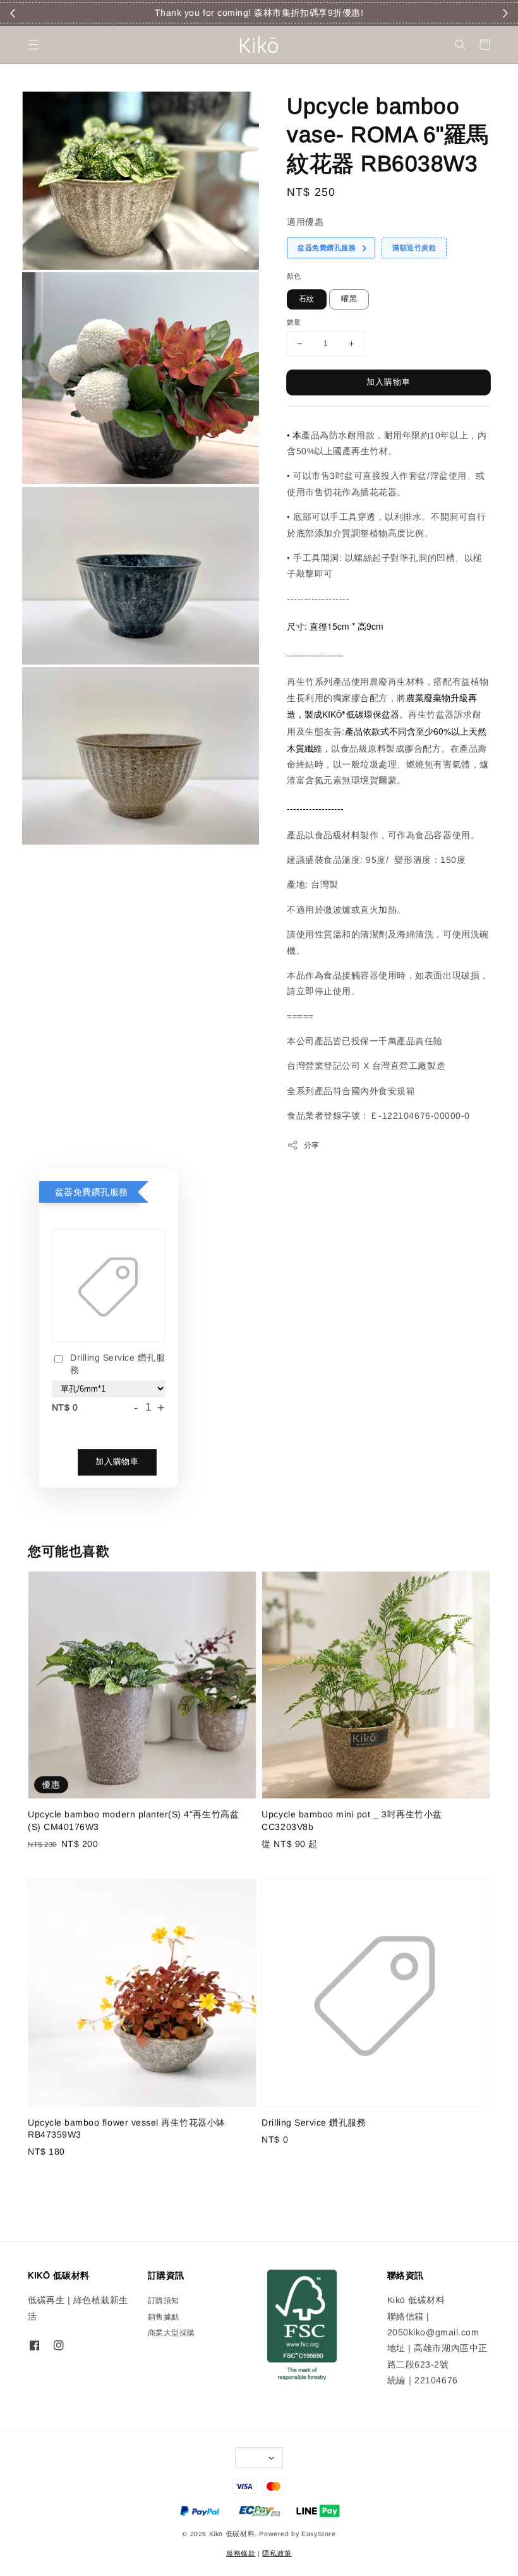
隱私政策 (277, 2553)
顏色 (294, 276)
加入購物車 (388, 382)
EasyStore (319, 2534)
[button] (33, 45)
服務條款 (241, 2553)
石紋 (307, 299)
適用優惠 (305, 222)
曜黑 (349, 299)
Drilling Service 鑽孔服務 (118, 1364)
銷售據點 (164, 2317)
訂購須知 (164, 2301)
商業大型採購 (172, 2333)
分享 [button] (312, 1145)
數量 (294, 322)
